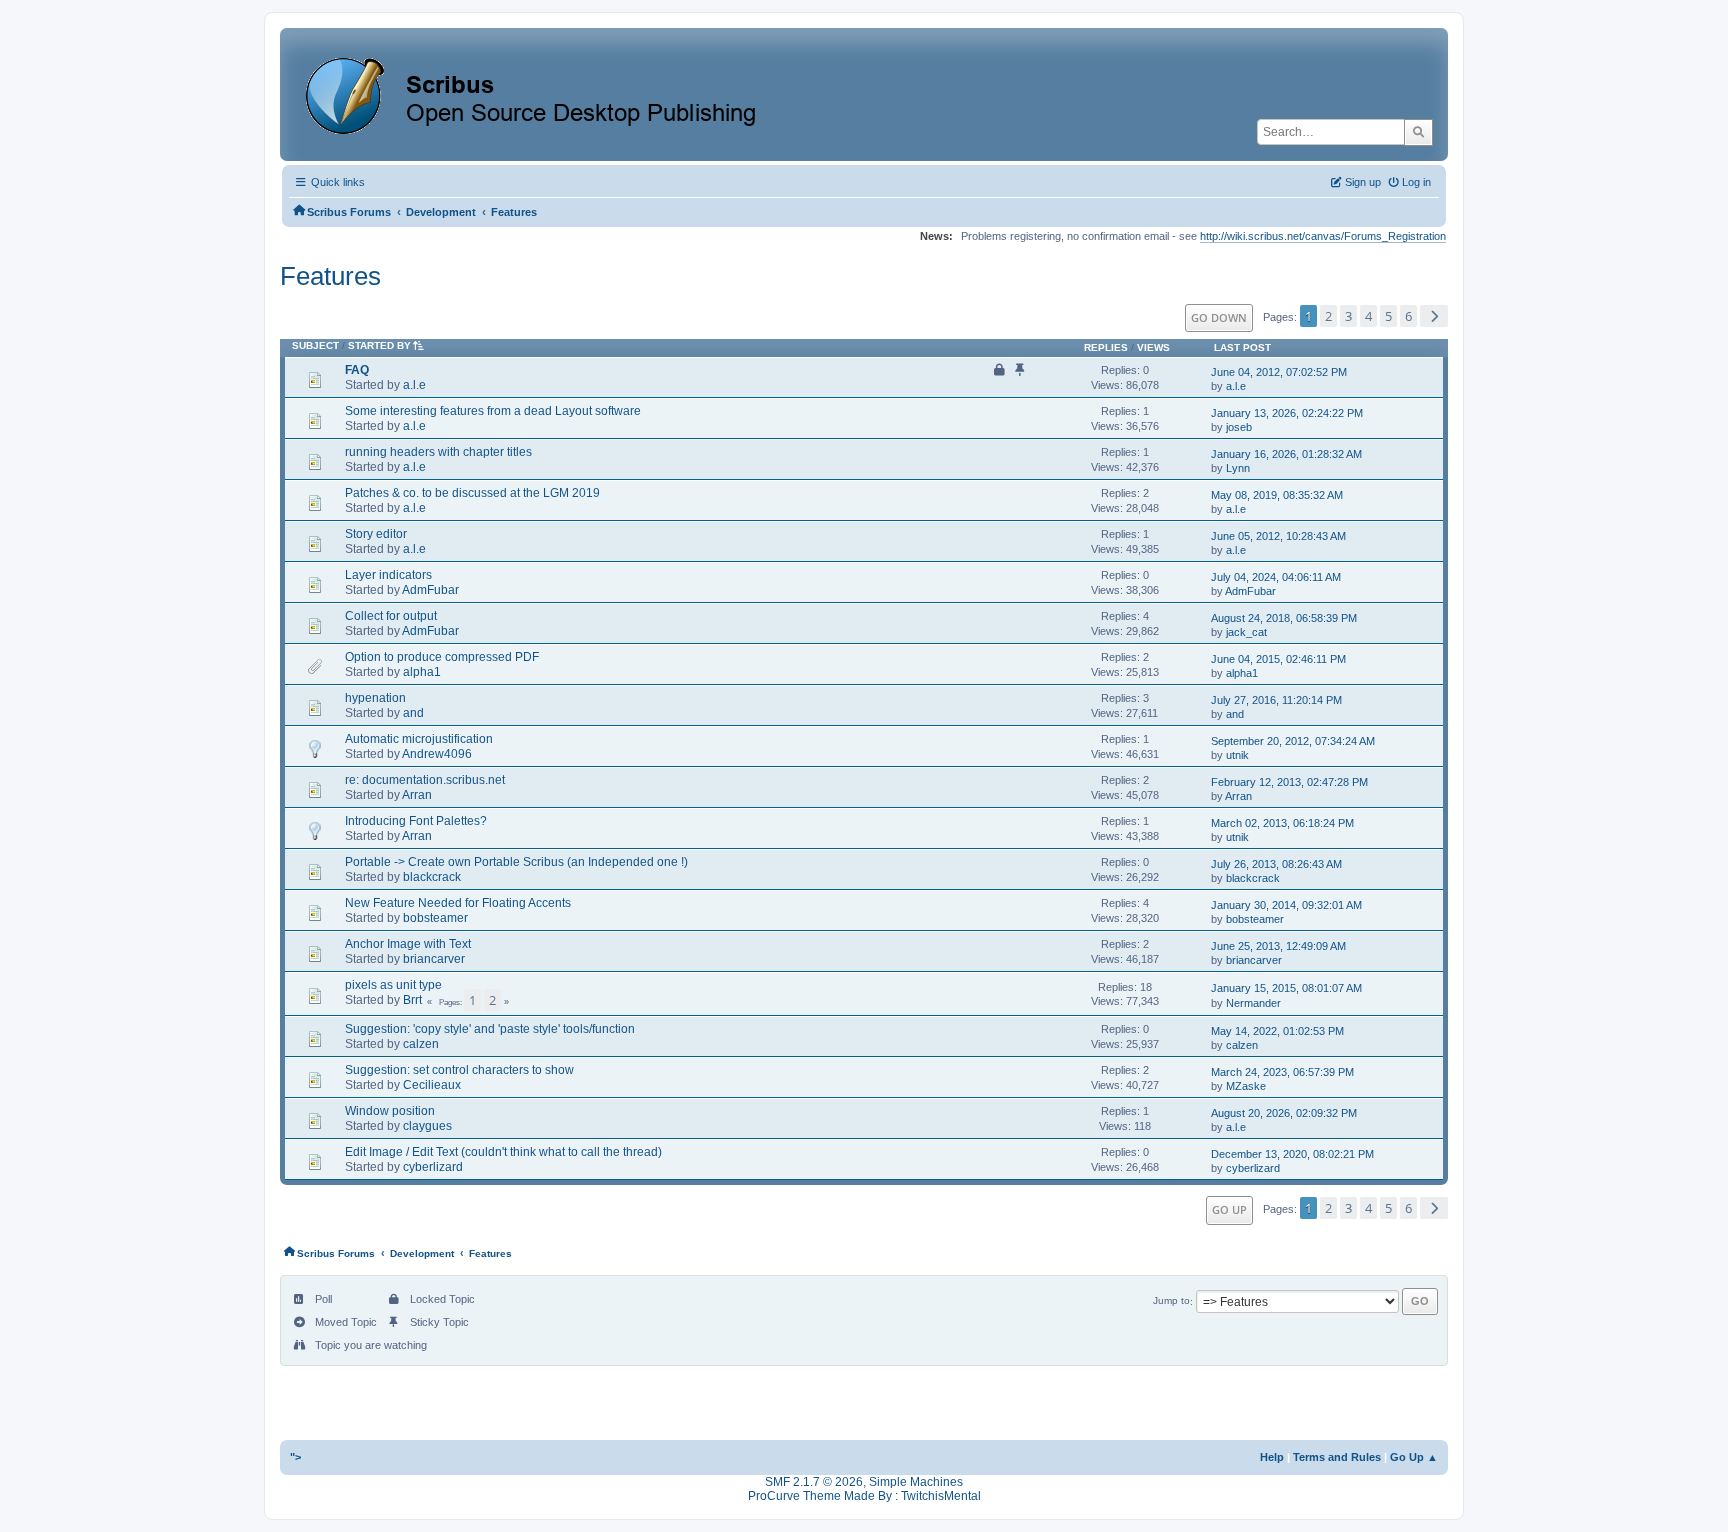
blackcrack (432, 877)
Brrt (412, 1000)
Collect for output (391, 616)
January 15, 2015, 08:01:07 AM (1286, 988)
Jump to (1171, 1301)
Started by (379, 345)
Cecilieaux (432, 1085)
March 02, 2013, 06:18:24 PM (1282, 823)
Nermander (1253, 1003)
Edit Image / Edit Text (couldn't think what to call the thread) (503, 1152)
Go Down (1219, 317)
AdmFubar (430, 590)
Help (1272, 1457)
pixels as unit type (393, 985)
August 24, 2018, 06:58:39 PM (1284, 618)
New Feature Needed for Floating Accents (458, 903)
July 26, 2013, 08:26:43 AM (1276, 864)
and (413, 713)
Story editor (376, 534)
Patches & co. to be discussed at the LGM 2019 (472, 493)
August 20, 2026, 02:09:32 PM (1284, 1113)
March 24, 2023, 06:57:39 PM (1282, 1072)
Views (1153, 347)
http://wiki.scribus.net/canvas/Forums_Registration (1323, 236)
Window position (390, 1111)
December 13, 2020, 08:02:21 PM (1292, 1154)
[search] (1418, 132)
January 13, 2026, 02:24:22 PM (1287, 413)
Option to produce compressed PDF (442, 657)
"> (295, 1457)
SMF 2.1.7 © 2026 (814, 1482)
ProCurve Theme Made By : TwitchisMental (864, 1496)
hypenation (375, 698)
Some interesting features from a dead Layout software (493, 411)
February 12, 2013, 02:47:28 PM (1289, 782)
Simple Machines (916, 1482)
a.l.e (414, 385)
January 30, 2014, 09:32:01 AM (1286, 905)
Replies (1106, 347)
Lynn (1238, 468)
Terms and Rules (1337, 1457)
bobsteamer (435, 918)
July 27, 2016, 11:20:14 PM (1276, 700)
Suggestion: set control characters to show (459, 1070)
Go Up (1229, 1209)
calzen (421, 1044)
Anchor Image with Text (408, 944)
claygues (427, 1126)
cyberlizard (433, 1167)
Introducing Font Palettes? (416, 821)
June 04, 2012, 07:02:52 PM (1279, 372)
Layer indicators (388, 575)
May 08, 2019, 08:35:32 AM (1277, 495)
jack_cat (1246, 632)
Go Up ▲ (1414, 1457)
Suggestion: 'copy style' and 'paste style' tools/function (490, 1029)
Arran (417, 795)
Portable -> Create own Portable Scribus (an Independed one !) (516, 862)
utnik (1237, 755)
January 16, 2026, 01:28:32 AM (1286, 454)
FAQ (357, 370)
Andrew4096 (437, 754)
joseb (1239, 427)
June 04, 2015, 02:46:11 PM (1278, 659)
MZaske (1246, 1086)
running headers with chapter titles (438, 452)
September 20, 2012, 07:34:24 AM (1293, 741)
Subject (315, 345)
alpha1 (422, 672)
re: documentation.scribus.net (425, 780)
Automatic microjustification (419, 739)
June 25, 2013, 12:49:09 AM (1278, 946)
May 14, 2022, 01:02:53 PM (1277, 1031)
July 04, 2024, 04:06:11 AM (1276, 577)
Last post (1242, 347)
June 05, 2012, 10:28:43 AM (1278, 536)
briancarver (434, 959)
